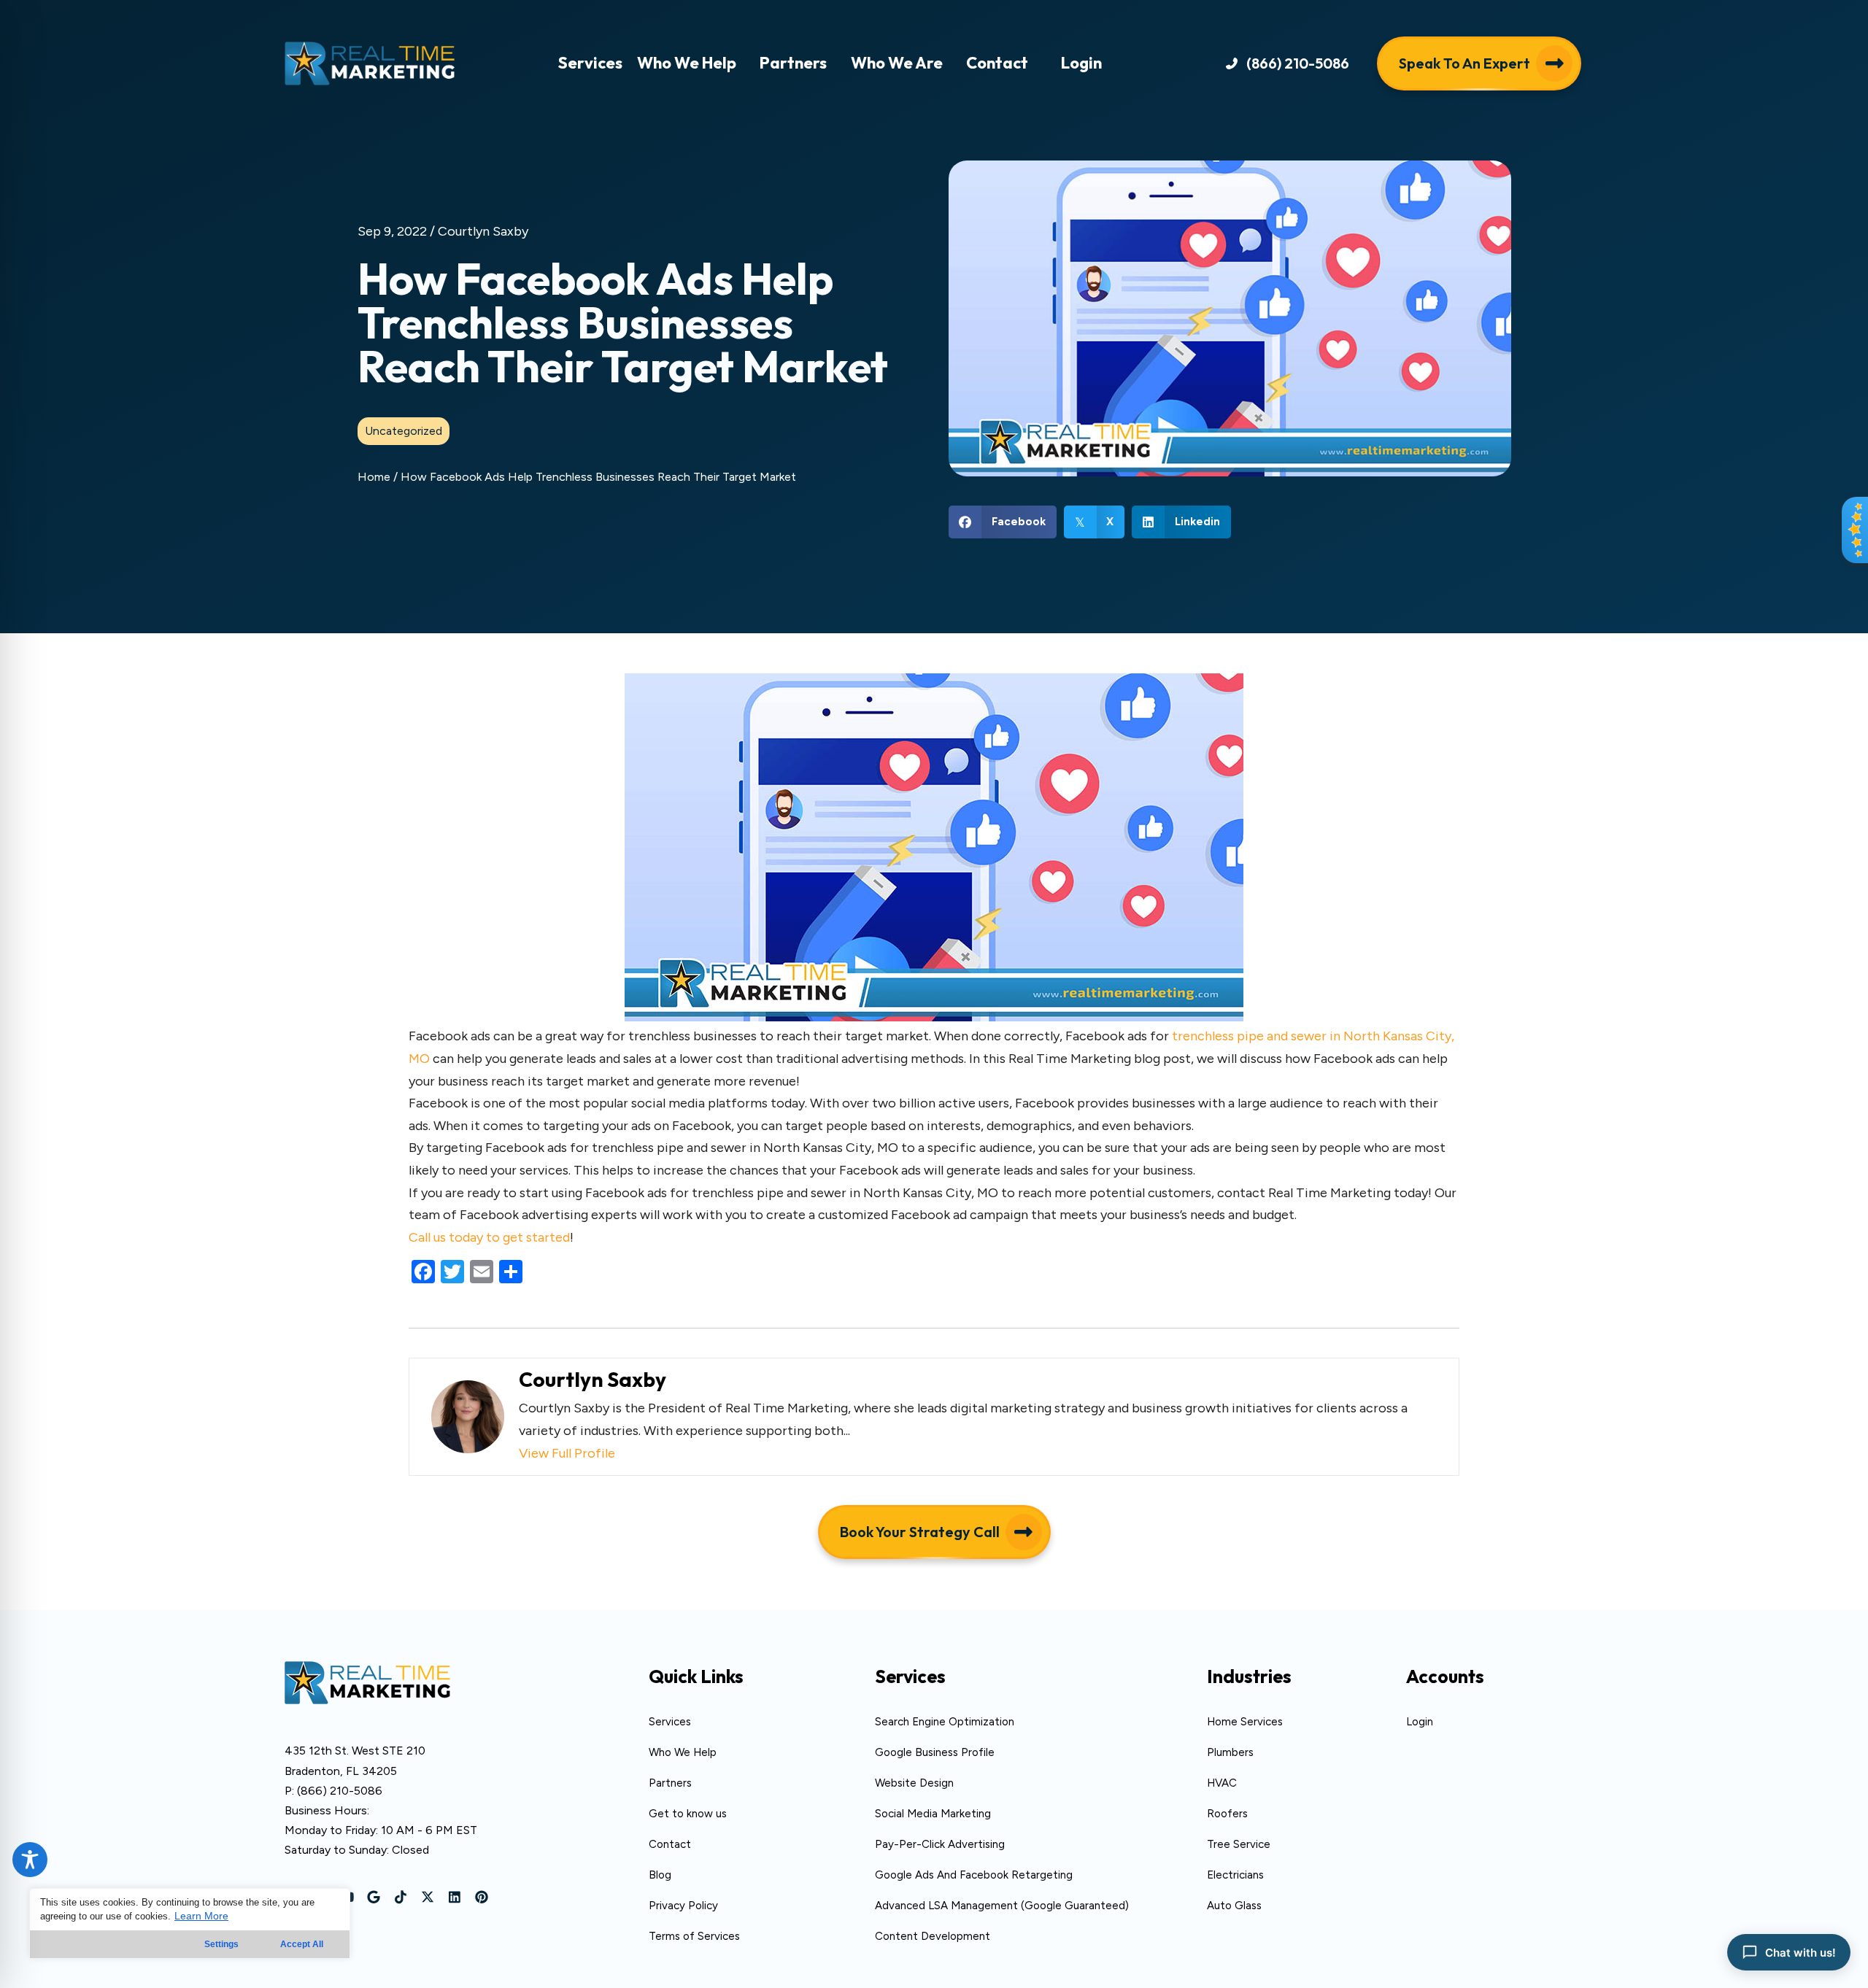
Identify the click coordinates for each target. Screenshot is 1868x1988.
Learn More (201, 1916)
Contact (670, 1844)
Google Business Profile (935, 1752)
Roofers (1227, 1814)
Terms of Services (694, 1936)
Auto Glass (1234, 1906)
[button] (1288, 63)
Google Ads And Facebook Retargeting (974, 1875)
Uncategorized (404, 431)
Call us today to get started (489, 1237)
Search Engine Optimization (945, 1722)
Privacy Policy (683, 1906)
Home (374, 477)
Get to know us (688, 1814)
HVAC (1222, 1783)
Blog (660, 1875)
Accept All (302, 1944)
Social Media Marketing (933, 1814)
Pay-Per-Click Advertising (940, 1844)
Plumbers (1230, 1752)
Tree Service (1239, 1844)
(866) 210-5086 (340, 1791)
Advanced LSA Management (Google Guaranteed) (1002, 1906)
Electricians (1235, 1875)
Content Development (933, 1936)
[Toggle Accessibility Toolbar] (30, 1860)
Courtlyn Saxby (483, 231)
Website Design (914, 1783)
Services (670, 1722)
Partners (670, 1783)
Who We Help (683, 1752)
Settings (221, 1944)
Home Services (1245, 1722)
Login (1420, 1722)
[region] (190, 1923)
